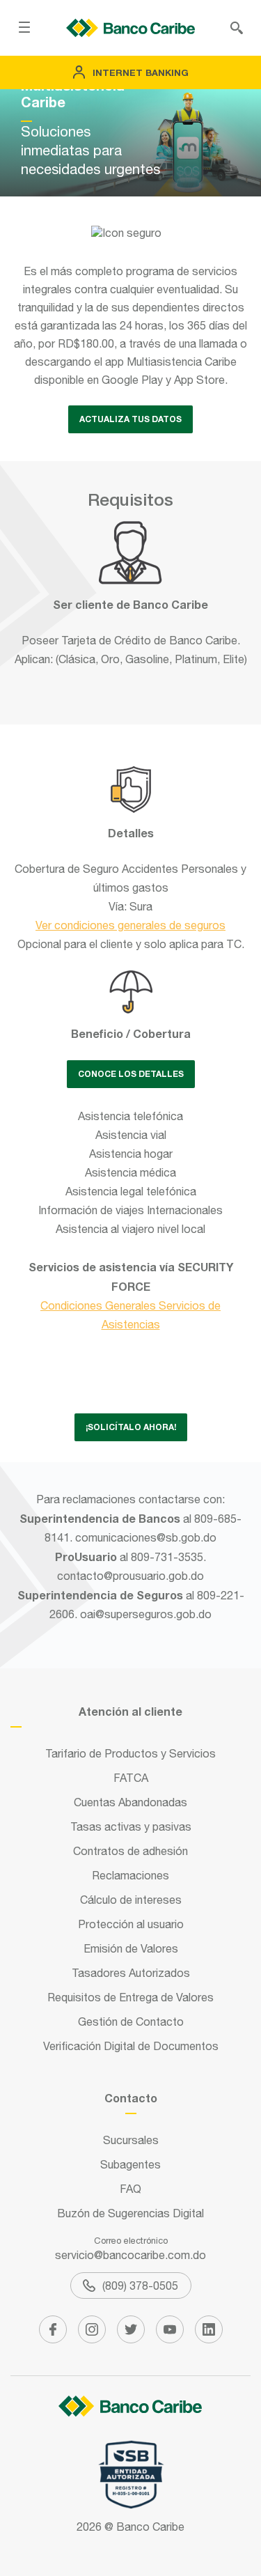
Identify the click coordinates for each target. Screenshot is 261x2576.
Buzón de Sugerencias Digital (130, 2213)
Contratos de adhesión (130, 1851)
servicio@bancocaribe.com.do (130, 2255)
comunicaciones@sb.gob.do (146, 1537)
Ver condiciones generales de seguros (130, 925)
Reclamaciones (130, 1875)
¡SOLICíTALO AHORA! (131, 1427)
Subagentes (130, 2164)
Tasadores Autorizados (131, 1973)
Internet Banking (141, 72)
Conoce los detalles (131, 1074)
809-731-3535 (167, 1557)
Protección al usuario (131, 1924)
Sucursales (131, 2140)
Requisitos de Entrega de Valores (130, 1997)
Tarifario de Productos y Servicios (130, 1753)
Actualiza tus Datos (130, 419)
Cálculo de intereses (131, 1900)
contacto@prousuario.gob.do (130, 1576)
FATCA (131, 1778)
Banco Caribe (150, 2527)
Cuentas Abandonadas (130, 1802)
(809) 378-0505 (140, 2286)
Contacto (131, 2098)
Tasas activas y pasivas (131, 1826)
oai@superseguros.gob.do (146, 1614)
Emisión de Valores (131, 1948)
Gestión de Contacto (131, 2022)
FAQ (130, 2189)
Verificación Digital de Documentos (131, 2046)
